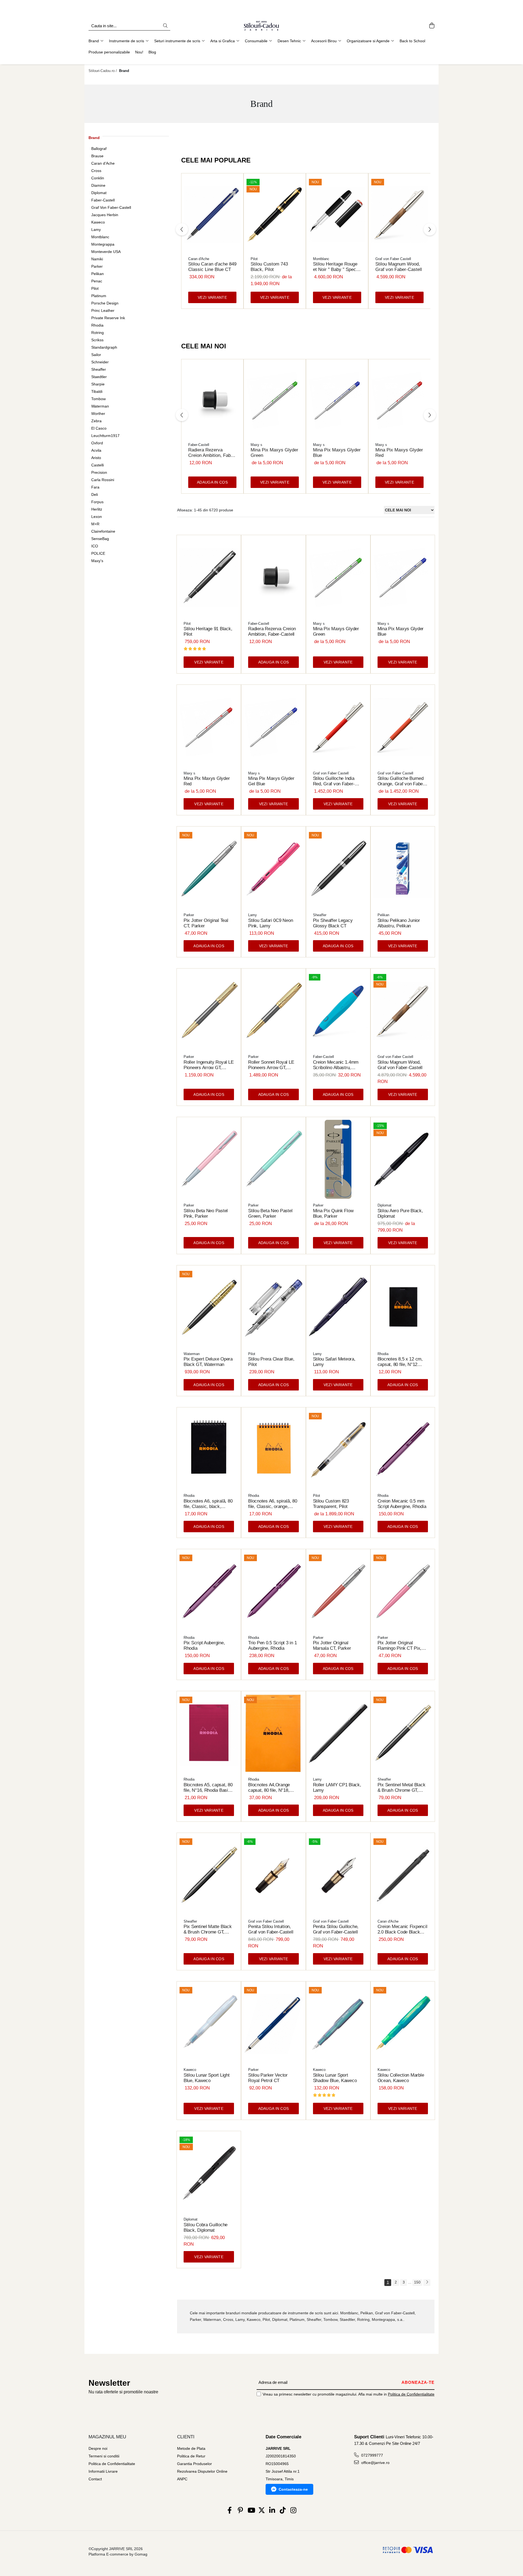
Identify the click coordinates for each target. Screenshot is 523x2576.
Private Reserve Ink (108, 318)
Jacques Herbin (105, 215)
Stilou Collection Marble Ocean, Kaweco (401, 2078)
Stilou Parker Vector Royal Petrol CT (268, 2078)
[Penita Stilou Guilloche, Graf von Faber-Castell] (338, 1875)
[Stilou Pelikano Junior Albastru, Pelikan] (403, 869)
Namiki (97, 259)
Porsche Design (105, 303)
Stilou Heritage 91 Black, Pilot (208, 631)
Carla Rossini (103, 480)
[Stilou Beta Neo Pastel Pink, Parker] (209, 1159)
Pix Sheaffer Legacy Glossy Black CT (333, 923)
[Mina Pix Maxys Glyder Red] (399, 400)
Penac (97, 281)
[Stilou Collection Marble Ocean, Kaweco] (403, 2024)
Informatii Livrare (103, 2471)
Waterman (100, 406)
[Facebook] (230, 2511)
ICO (95, 546)
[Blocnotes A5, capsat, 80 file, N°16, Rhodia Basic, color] (209, 1734)
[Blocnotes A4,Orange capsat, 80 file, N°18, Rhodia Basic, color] (273, 1734)
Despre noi (98, 2448)
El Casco (99, 428)
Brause (97, 156)
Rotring (98, 333)
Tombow (98, 399)
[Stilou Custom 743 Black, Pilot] (275, 214)
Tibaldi (97, 391)
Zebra (96, 421)
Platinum (99, 296)
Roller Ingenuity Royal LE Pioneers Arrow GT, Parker (209, 1065)
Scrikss (97, 340)
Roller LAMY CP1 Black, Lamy (337, 1788)
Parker (97, 266)
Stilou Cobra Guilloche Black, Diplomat (206, 2227)
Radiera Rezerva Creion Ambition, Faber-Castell (212, 453)
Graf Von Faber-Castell (111, 207)
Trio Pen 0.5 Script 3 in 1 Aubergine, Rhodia (272, 1646)
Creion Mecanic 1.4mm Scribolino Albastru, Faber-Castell (336, 1065)
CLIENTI (186, 2437)
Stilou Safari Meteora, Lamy (334, 1362)
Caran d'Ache (103, 163)
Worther (98, 414)
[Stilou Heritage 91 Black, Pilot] (209, 577)
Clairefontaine (103, 531)
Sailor (96, 355)
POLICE (98, 553)
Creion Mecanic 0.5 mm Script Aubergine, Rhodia (402, 1504)
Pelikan (98, 274)
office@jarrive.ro (375, 2463)
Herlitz (97, 509)
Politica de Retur (191, 2456)
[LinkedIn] (272, 2511)
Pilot (95, 288)
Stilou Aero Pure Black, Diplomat (400, 1213)
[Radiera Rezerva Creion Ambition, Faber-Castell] (212, 400)
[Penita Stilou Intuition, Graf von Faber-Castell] (273, 1875)
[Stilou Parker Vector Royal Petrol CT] (273, 2024)
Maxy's (97, 561)
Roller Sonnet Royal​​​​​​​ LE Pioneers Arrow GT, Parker (271, 1065)
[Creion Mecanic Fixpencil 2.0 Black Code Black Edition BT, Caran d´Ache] (403, 1875)
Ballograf (99, 149)
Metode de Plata (191, 2448)
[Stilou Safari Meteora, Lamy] (338, 1308)
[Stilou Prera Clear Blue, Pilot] (273, 1308)
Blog (152, 52)
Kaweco (98, 222)
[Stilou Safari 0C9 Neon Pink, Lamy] (273, 869)
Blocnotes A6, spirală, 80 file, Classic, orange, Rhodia (273, 1504)
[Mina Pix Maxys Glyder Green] (275, 400)
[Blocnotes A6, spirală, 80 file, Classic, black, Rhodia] (209, 1450)
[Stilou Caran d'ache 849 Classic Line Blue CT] (212, 214)
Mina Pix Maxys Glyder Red (399, 453)
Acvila (96, 450)
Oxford (97, 443)
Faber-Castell (103, 200)
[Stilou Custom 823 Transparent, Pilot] (338, 1450)
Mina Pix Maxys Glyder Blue (337, 453)
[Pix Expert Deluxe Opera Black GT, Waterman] (209, 1308)
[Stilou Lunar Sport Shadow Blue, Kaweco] (338, 2024)
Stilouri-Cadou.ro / (103, 71)
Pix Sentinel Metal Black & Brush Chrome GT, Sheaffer (402, 1788)
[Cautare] (165, 26)
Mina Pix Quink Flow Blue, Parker (333, 1213)
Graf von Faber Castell (393, 259)
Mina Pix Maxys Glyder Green (274, 453)
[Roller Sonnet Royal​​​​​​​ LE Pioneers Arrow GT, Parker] (273, 1011)
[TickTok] (283, 2511)
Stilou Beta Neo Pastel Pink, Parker (206, 1213)
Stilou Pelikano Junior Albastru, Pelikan (399, 923)
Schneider (100, 362)
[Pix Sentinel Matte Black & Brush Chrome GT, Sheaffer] (209, 1875)
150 (417, 2282)
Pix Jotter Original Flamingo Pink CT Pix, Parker (399, 1646)
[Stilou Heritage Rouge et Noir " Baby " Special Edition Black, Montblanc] (337, 214)
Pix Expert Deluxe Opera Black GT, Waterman (208, 1362)
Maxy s (256, 445)
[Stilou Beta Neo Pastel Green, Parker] (273, 1159)
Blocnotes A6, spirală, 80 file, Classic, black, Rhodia (208, 1504)
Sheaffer (99, 369)
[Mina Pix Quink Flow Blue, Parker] (338, 1159)
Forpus (97, 502)
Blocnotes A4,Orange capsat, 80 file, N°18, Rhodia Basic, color (269, 1788)
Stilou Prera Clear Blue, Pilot (271, 1362)
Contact (95, 2479)
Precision (99, 472)
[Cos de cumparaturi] (432, 26)
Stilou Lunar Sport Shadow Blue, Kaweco (335, 2078)
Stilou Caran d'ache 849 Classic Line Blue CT (212, 267)
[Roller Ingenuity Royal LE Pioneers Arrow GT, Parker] (209, 1011)
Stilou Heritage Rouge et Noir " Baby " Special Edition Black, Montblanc (337, 267)
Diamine (98, 185)
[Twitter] (262, 2511)
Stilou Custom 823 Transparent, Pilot (331, 1504)
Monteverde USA (106, 252)
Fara (95, 487)
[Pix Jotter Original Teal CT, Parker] (209, 869)
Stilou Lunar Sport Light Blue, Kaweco (207, 2078)
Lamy (96, 230)
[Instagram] (294, 2511)
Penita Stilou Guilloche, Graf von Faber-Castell (336, 1929)
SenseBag (100, 539)
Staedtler (99, 377)
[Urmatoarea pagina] (427, 2283)
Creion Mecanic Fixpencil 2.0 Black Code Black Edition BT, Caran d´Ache (402, 1929)
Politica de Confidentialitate (411, 2394)
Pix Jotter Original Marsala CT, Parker (332, 1646)
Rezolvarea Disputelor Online (202, 2471)
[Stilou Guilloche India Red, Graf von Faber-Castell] (338, 727)
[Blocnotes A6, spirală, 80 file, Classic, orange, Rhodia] (273, 1450)
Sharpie (98, 384)
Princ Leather (103, 310)
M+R (95, 524)
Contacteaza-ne (293, 2489)
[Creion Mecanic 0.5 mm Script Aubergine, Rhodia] (403, 1450)
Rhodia (97, 325)
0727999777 (372, 2455)
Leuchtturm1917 (105, 436)
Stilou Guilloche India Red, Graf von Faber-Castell (334, 781)
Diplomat (99, 193)
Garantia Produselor (194, 2464)
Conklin (98, 178)
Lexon (97, 517)
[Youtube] (251, 2511)
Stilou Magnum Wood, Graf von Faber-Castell (399, 267)
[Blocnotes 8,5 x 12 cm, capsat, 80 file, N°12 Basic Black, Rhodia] (403, 1308)
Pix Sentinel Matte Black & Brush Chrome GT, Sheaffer (208, 1929)
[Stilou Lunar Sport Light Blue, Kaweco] (209, 2024)
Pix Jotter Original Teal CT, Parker (206, 923)
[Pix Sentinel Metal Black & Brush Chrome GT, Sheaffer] (403, 1734)
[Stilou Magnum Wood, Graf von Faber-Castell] (399, 214)
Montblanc (100, 237)
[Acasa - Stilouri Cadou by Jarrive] (261, 26)
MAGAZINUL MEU (107, 2437)
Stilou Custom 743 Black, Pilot (269, 267)
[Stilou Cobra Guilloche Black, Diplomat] (209, 2174)
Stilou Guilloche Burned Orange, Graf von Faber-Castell (402, 781)
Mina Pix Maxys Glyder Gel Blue (271, 781)
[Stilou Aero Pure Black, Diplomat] (403, 1159)
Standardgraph (104, 347)
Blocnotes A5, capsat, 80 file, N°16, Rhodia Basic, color (208, 1788)
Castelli (98, 465)
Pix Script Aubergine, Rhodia (204, 1646)
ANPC (182, 2479)
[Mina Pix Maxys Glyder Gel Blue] (273, 727)
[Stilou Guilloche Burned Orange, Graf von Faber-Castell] (403, 727)
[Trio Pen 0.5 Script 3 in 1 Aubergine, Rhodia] (273, 1592)
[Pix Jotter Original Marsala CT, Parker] (338, 1592)
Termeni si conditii (104, 2456)
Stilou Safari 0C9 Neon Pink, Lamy (270, 923)
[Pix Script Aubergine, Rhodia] (209, 1592)
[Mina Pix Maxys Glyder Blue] (337, 400)
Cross (96, 171)
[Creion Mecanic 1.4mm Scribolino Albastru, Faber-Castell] (338, 1011)
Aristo (96, 458)
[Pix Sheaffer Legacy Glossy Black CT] (338, 869)
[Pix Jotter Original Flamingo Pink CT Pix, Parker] (403, 1592)
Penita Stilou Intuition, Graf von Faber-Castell (271, 1929)
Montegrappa (103, 244)
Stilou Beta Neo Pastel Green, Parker (270, 1213)
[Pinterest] (240, 2511)
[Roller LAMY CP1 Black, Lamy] (338, 1734)
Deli (95, 494)
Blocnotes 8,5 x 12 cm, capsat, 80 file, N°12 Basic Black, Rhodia (400, 1362)
